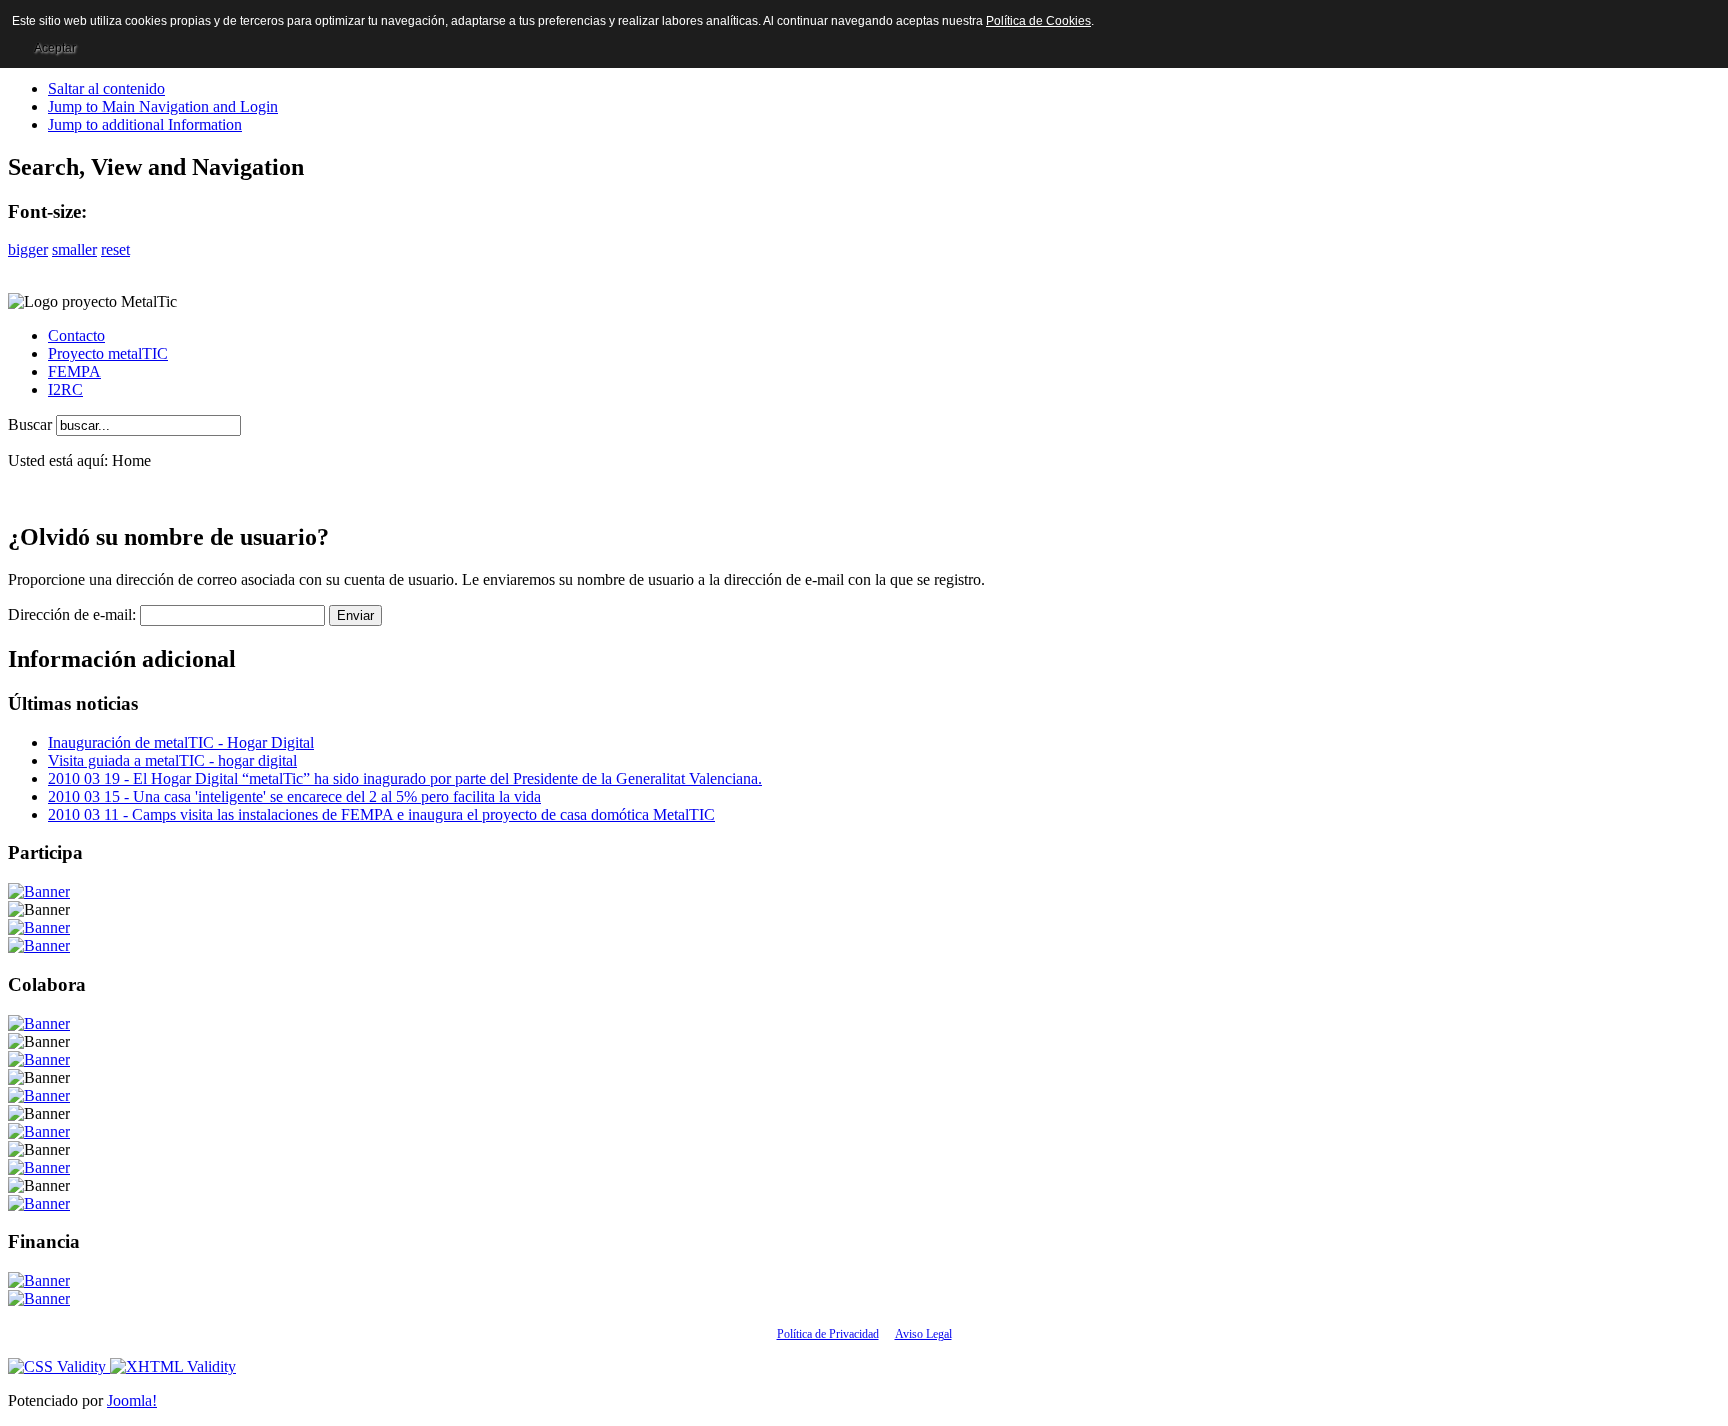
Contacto (76, 335)
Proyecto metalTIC (108, 353)
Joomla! (132, 1400)
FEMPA (74, 371)
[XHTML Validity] (173, 1366)
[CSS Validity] (59, 1366)
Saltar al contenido (106, 88)
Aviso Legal (923, 1334)
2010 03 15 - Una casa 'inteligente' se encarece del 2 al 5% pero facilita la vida (294, 796)
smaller (74, 249)
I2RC (65, 389)
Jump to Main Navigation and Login (163, 106)
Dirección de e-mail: (72, 614)
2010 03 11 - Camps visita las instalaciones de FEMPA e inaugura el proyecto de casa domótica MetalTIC (381, 814)
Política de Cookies (1038, 21)
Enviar (355, 615)
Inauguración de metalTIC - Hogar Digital (181, 742)
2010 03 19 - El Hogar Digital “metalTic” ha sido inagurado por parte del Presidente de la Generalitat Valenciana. (405, 778)
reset (115, 249)
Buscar (32, 424)
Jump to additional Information (145, 124)
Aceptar (55, 48)
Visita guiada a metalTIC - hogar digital (172, 760)
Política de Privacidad (828, 1334)
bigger (28, 249)
